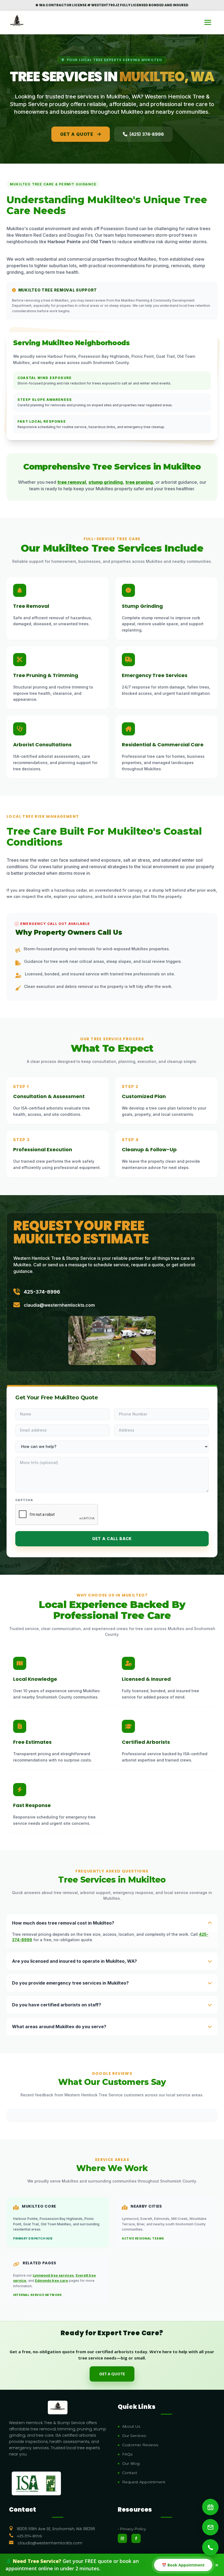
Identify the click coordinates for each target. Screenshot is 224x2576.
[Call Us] (210, 2547)
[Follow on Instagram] (122, 2538)
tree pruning (139, 482)
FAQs (127, 2454)
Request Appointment (144, 2482)
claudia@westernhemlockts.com (59, 1305)
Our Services (134, 2436)
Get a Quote (112, 2374)
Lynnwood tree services (53, 2275)
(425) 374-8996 (147, 134)
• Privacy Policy (132, 2529)
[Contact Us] (210, 2527)
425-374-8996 (42, 1292)
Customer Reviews (140, 2445)
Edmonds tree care (51, 2281)
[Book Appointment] (210, 2507)
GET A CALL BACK (112, 1539)
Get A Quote (77, 134)
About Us (131, 2426)
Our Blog (131, 2463)
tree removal (72, 482)
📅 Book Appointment (183, 2565)
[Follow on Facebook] (136, 2538)
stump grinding (106, 482)
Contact (130, 2473)
